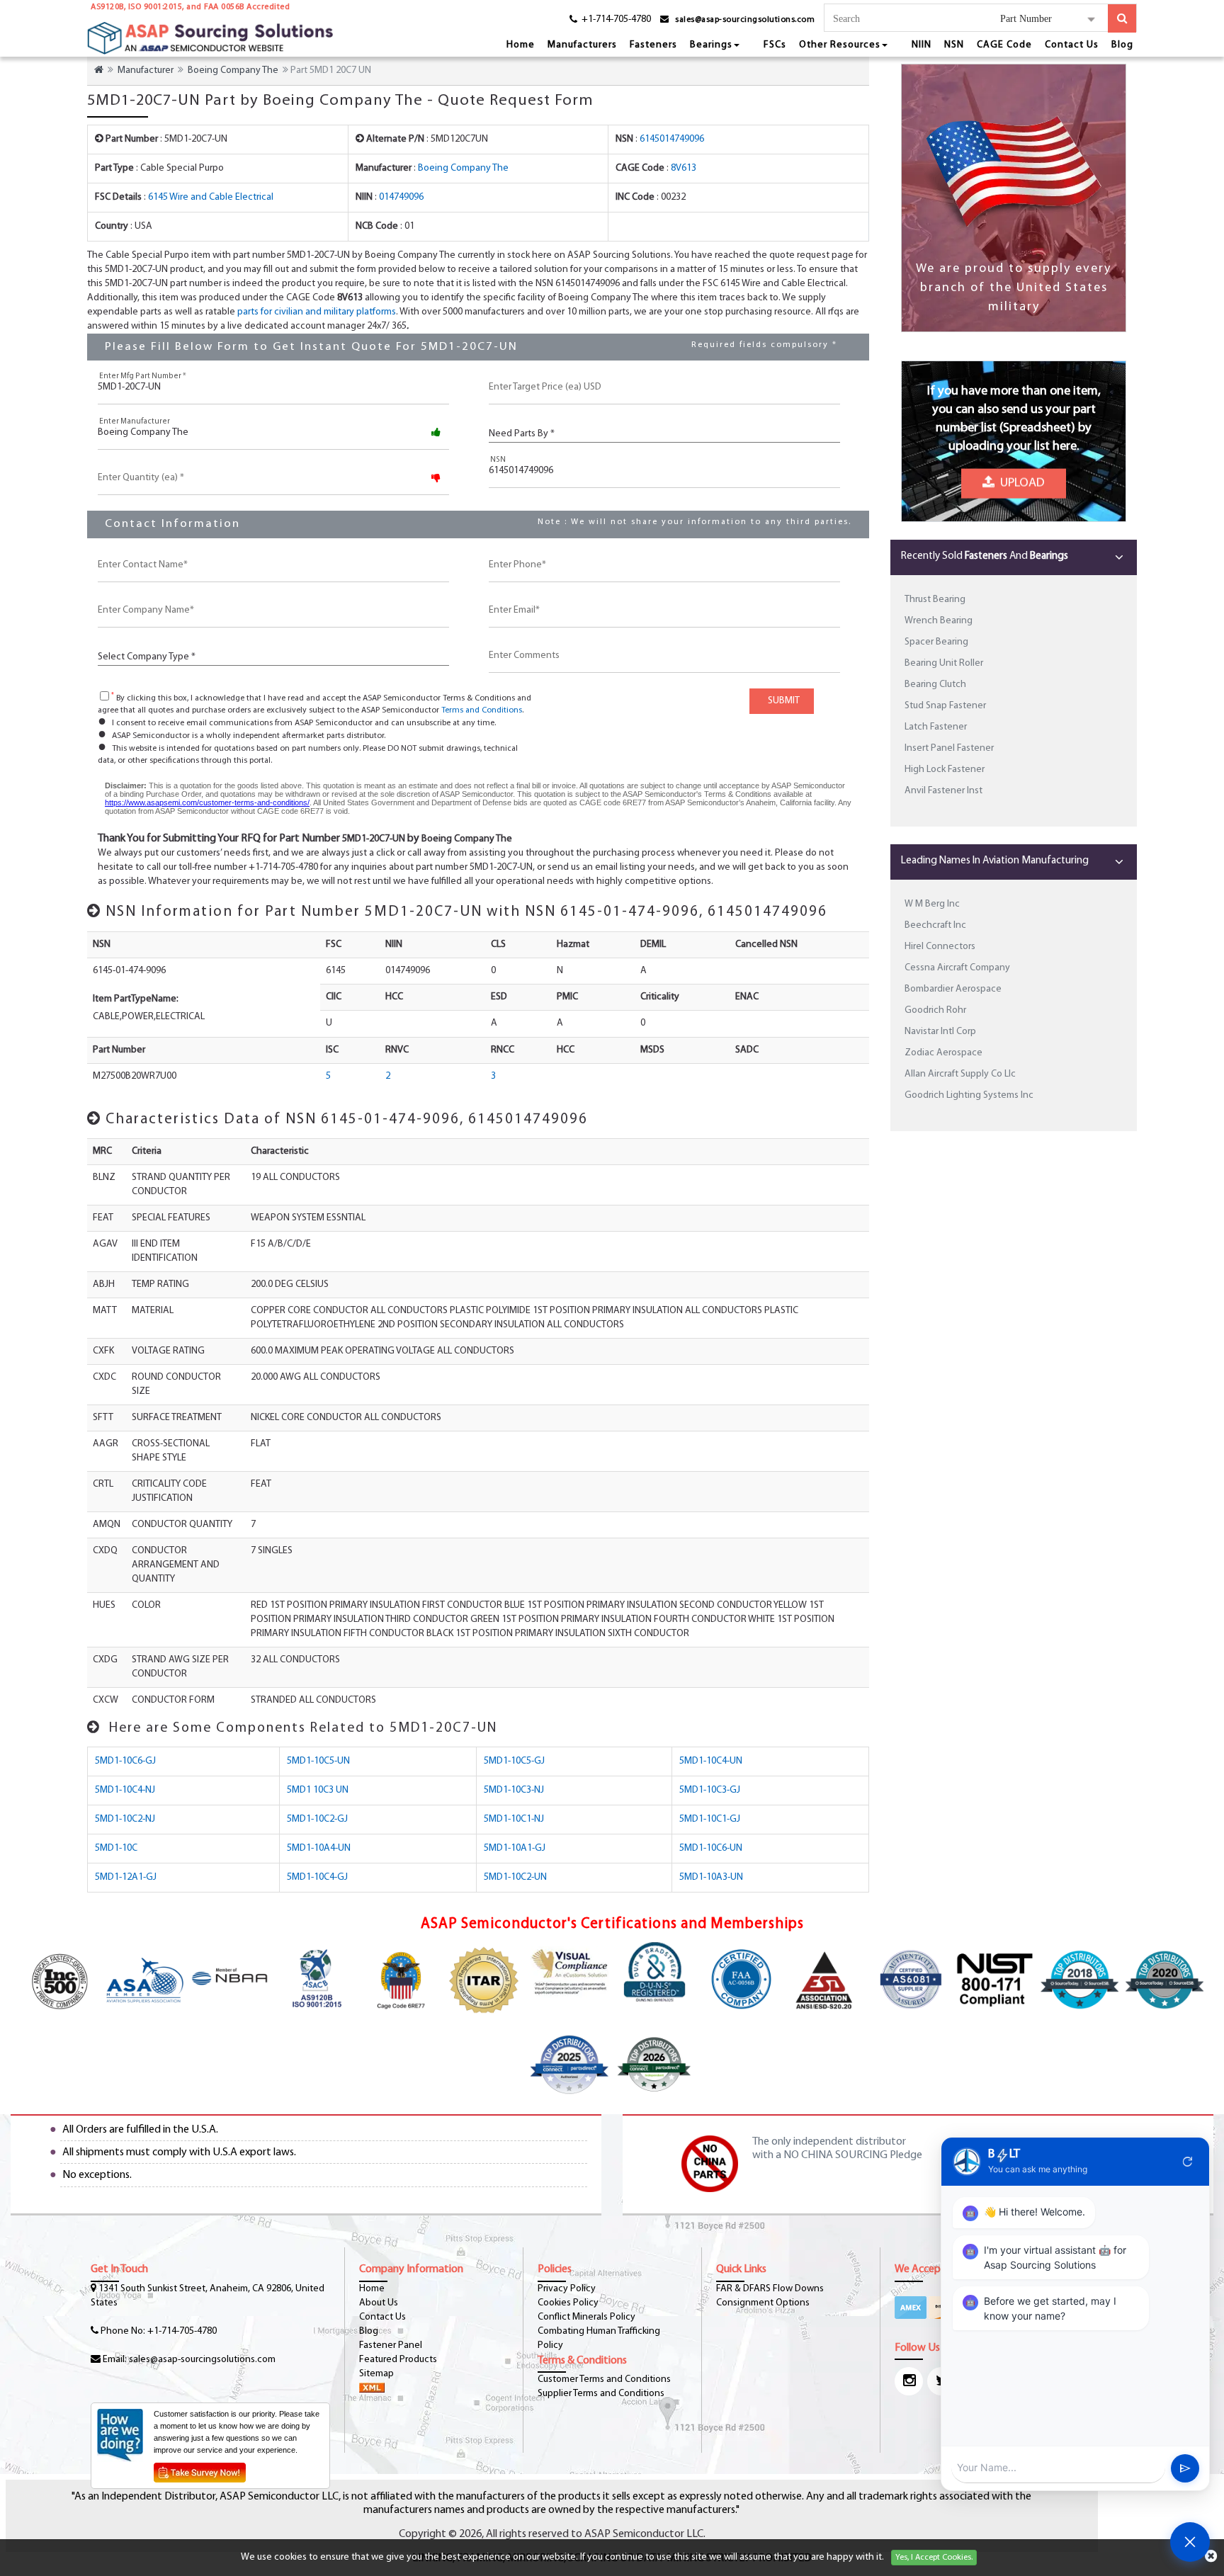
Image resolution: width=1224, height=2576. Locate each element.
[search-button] (1122, 18)
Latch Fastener (936, 727)
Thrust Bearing (935, 600)
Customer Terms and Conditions (604, 2379)
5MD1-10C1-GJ (710, 1819)
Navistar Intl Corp (940, 1032)
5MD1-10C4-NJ (125, 1790)
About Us (379, 2303)
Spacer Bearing (936, 642)
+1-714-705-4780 (182, 2331)
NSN (954, 45)
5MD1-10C (116, 1848)
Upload (1020, 480)
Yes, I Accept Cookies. (934, 2558)
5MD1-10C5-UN (318, 1761)
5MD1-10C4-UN (711, 1761)
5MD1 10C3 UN (318, 1790)
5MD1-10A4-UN (319, 1848)
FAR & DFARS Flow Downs (770, 2289)
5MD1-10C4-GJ (317, 1877)
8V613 (684, 168)
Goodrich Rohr (935, 1010)
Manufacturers (582, 45)
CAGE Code (1004, 45)
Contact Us (1072, 45)
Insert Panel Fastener (949, 748)
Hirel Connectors (940, 947)
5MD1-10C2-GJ (317, 1819)
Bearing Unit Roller (944, 663)
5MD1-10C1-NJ (514, 1819)
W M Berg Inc (932, 904)
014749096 (401, 197)
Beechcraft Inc (935, 925)
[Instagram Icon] (909, 2381)
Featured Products (398, 2360)
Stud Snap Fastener (945, 706)
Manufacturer (146, 70)
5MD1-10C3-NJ (514, 1790)
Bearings (711, 45)
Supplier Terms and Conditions (601, 2394)
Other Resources (840, 45)
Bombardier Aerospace (953, 989)
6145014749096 (672, 139)
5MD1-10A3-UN (711, 1877)
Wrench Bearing (939, 621)
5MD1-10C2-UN (515, 1877)
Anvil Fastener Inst (943, 791)
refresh (1188, 2162)
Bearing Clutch (935, 685)
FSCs (775, 45)
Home (521, 45)
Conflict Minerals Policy (586, 2317)
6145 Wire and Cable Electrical (211, 197)
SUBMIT (782, 701)
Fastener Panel (391, 2345)
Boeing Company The (233, 70)
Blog (1122, 45)
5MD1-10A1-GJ (515, 1848)
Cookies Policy (568, 2303)
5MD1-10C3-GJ (710, 1790)
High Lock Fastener (945, 770)
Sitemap (376, 2374)
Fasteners (653, 45)
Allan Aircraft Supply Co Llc (960, 1074)
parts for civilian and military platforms (317, 312)
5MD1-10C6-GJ (125, 1761)
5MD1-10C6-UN (711, 1848)
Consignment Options (763, 2303)
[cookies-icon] (1211, 2558)
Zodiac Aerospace (943, 1053)
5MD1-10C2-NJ (125, 1819)
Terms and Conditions (482, 710)
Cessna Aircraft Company (957, 968)
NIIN (922, 45)
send (1185, 2468)
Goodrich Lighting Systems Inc (969, 1095)
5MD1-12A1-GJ (126, 1877)
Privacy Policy (567, 2289)
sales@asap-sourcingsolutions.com (745, 20)
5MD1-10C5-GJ (514, 1761)
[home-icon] (99, 70)
